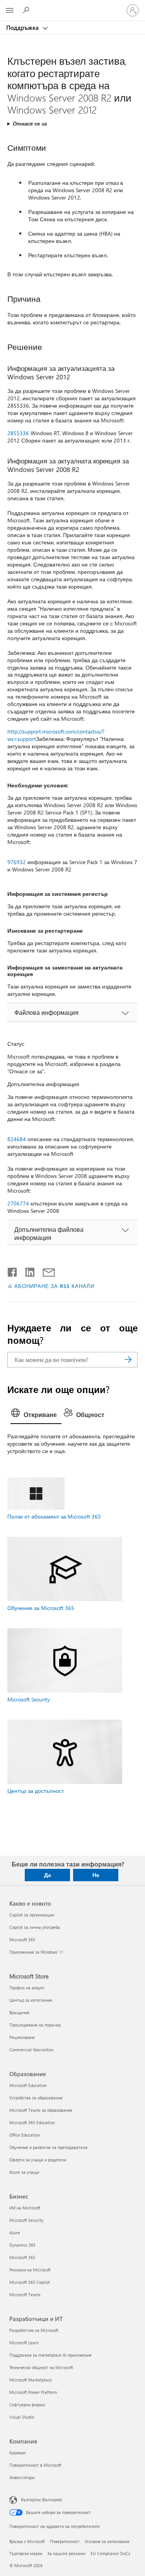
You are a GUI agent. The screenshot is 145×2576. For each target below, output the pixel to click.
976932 (17, 862)
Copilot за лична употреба (35, 1927)
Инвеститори (22, 2477)
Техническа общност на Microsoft (41, 2367)
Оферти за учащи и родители (38, 2160)
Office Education (25, 2135)
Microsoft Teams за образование (41, 2110)
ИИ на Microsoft (25, 2208)
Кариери (17, 2453)
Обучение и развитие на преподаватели (48, 2147)
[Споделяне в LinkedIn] (27, 1271)
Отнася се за (30, 123)
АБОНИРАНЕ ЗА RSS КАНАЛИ (54, 1286)
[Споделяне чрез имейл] (45, 1271)
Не (96, 1875)
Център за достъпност (36, 1791)
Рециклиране (22, 2037)
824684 (17, 1139)
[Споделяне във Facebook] (13, 1271)
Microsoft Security (29, 1699)
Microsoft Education (28, 2085)
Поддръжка (23, 28)
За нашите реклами (66, 2553)
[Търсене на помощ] (27, 10)
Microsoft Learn (24, 2343)
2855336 (18, 433)
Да (48, 1875)
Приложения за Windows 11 (36, 1952)
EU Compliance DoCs (110, 2553)
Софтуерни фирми (27, 2405)
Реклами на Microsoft (30, 2270)
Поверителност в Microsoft (35, 2465)
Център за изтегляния (31, 2000)
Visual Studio (22, 2417)
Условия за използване (107, 2541)
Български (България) (42, 2499)
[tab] (36, 1415)
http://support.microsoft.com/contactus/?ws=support (56, 735)
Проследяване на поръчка (35, 2025)
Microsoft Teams (25, 2294)
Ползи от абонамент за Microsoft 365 (54, 1516)
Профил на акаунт (27, 1988)
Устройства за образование (36, 2098)
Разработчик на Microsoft (34, 2330)
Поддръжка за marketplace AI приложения (50, 2355)
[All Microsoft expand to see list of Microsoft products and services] (10, 10)
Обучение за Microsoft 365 (41, 1608)
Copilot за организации (32, 1915)
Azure (15, 2232)
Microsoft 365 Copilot (30, 2282)
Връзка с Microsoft (27, 2541)
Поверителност (65, 2541)
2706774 (18, 1203)
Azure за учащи (24, 2172)
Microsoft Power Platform (33, 2392)
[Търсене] (128, 1360)
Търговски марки (26, 2553)
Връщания (19, 2012)
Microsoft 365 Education (32, 2122)
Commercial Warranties (32, 2050)
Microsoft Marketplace (31, 2380)
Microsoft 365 (22, 1940)
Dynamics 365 (22, 2245)
